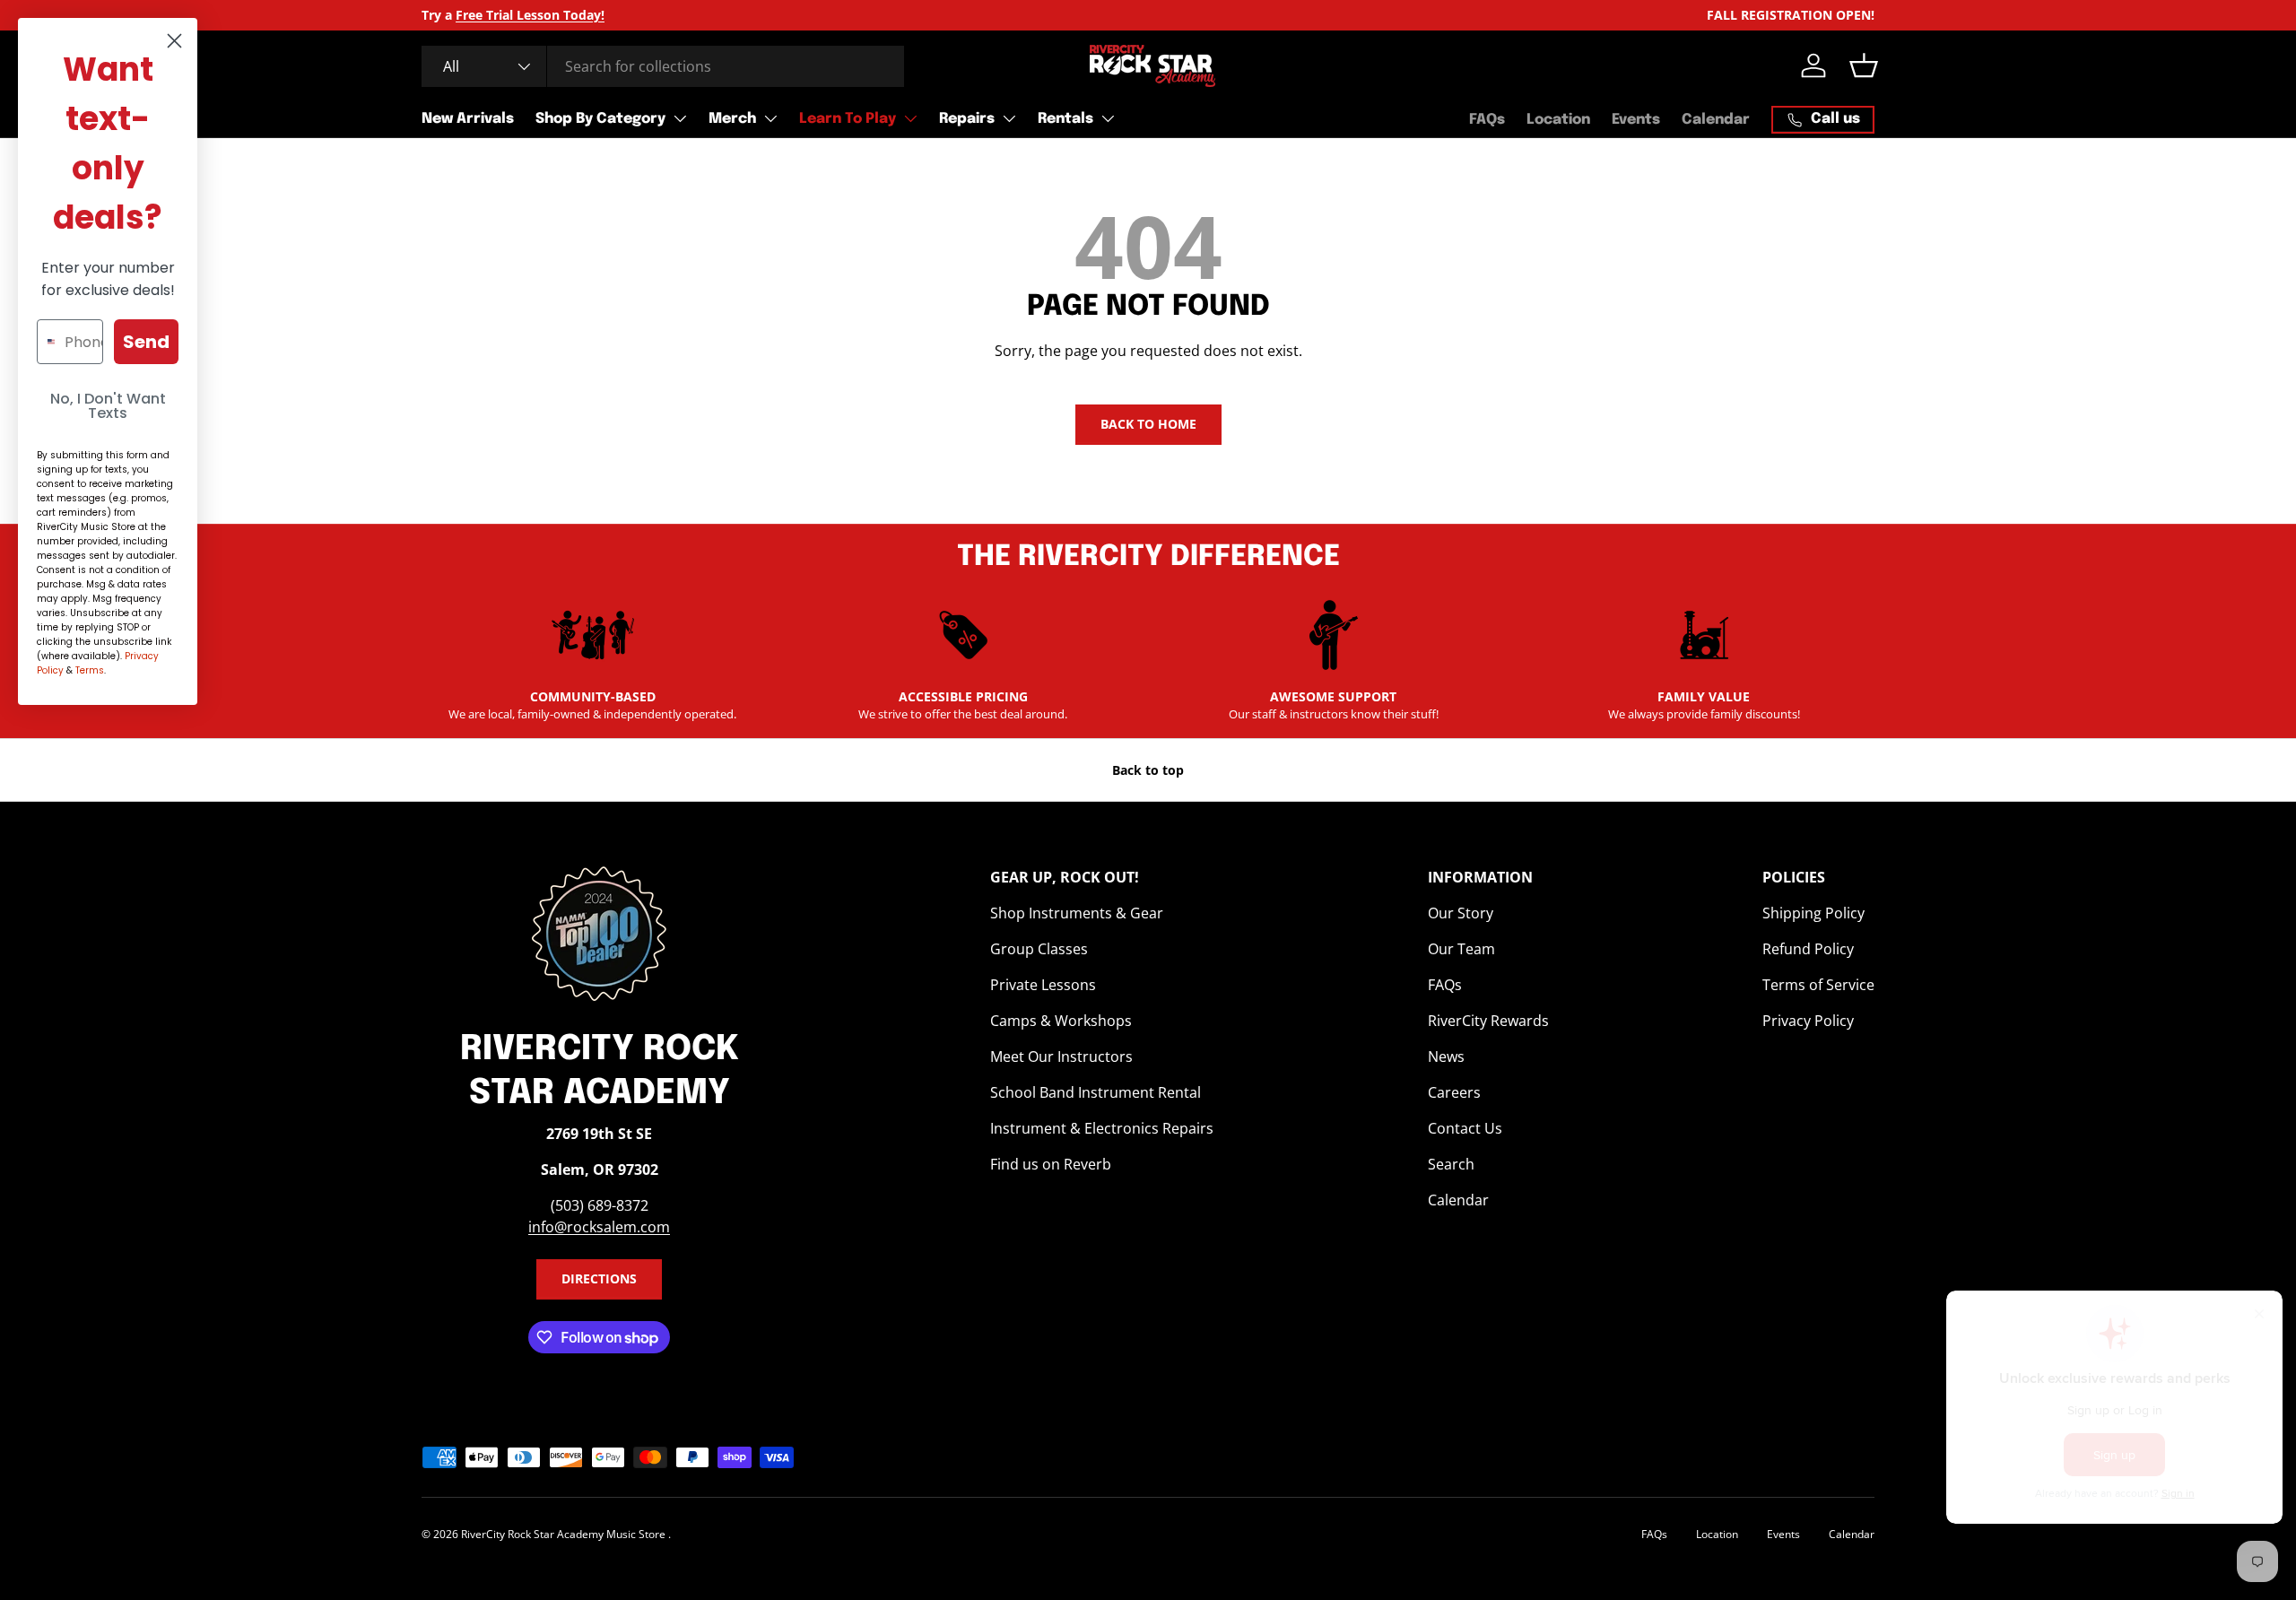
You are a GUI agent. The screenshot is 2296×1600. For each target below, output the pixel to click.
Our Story (1461, 913)
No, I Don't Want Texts (108, 406)
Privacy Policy (1808, 1021)
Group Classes (1039, 949)
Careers (1454, 1092)
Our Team (1461, 949)
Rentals (1065, 119)
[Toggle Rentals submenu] (1108, 118)
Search (1451, 1164)
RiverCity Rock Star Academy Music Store (565, 1534)
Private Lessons (1043, 985)
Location (1558, 120)
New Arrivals (468, 119)
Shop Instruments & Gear (1077, 913)
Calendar (1716, 120)
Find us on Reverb (1051, 1164)
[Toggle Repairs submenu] (1009, 118)
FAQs (1487, 120)
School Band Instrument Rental (1096, 1092)
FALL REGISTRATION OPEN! (1791, 15)
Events (1636, 120)
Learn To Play (848, 119)
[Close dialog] (174, 41)
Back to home (1148, 424)
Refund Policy (1808, 949)
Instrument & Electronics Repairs (1102, 1128)
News (1446, 1057)
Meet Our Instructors (1061, 1057)
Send (146, 342)
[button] (1864, 65)
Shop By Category (600, 119)
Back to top (1148, 770)
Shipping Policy (1813, 913)
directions (599, 1278)
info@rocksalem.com (599, 1227)
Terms (90, 670)
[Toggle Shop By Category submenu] (680, 118)
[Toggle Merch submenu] (770, 118)
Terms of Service (1818, 985)
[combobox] (663, 66)
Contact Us (1465, 1128)
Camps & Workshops (1061, 1021)
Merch (732, 119)
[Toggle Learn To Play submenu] (910, 118)
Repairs (967, 119)
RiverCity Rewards (1488, 1021)
